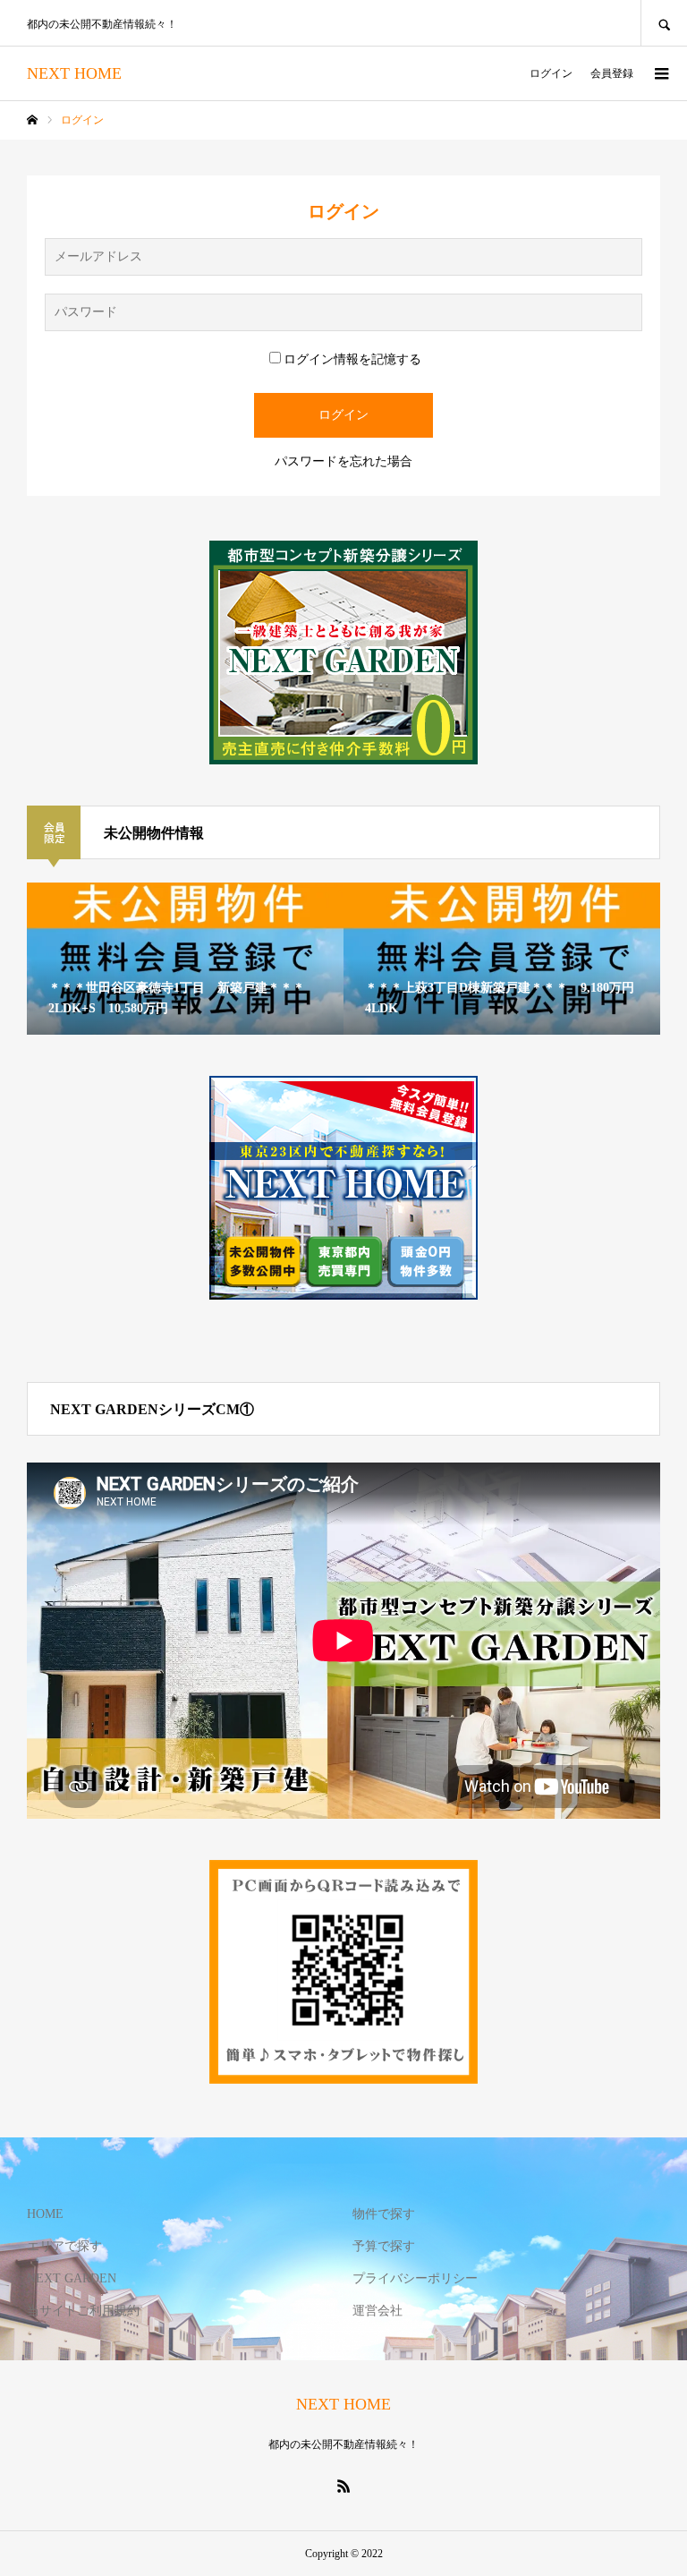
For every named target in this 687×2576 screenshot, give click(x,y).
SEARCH (664, 23)
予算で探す (384, 2246)
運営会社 (377, 2311)
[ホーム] (32, 120)
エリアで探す (64, 2246)
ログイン (551, 73)
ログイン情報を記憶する (352, 359)
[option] (185, 959)
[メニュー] (660, 73)
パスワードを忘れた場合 (343, 461)
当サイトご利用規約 (83, 2311)
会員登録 (612, 73)
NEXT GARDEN (72, 2278)
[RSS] (343, 2486)
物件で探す (384, 2214)
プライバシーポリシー (415, 2278)
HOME (45, 2214)
